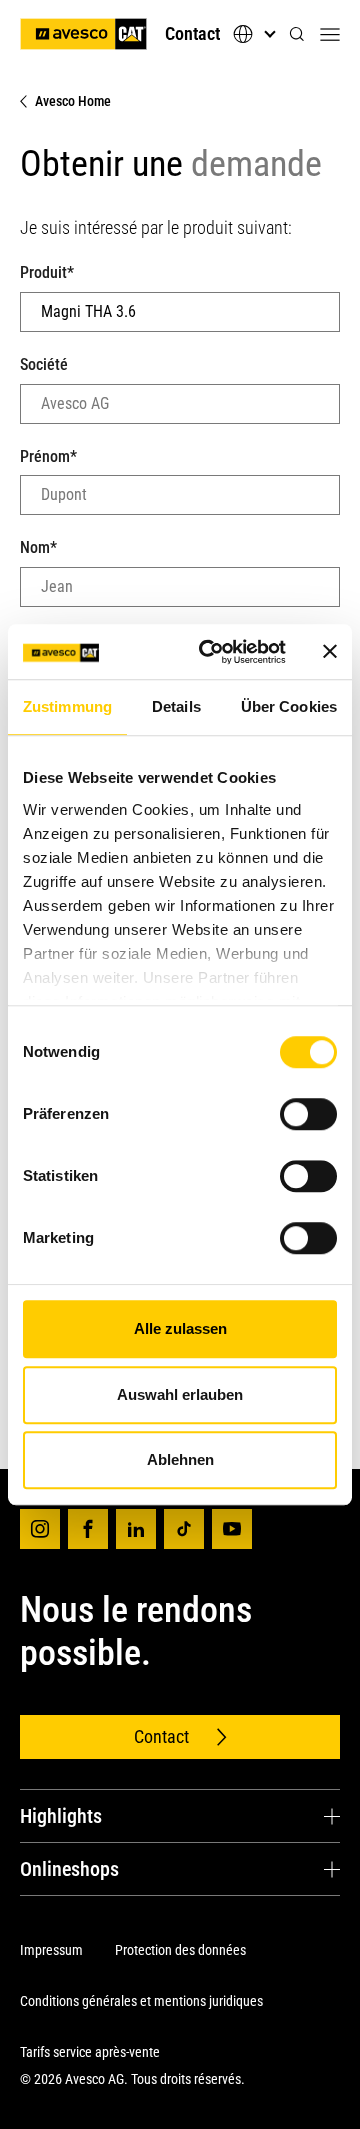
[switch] (308, 1114)
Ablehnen (180, 1459)
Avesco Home (73, 101)
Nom (38, 547)
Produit (47, 272)
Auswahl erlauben (180, 1394)
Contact (192, 33)
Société (44, 364)
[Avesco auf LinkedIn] (136, 1529)
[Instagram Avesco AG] (40, 1529)
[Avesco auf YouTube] (232, 1529)
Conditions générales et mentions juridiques (141, 2001)
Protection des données (180, 1950)
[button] (297, 34)
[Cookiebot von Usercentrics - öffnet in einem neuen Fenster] (211, 652)
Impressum (51, 1950)
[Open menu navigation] (330, 34)
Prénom (48, 456)
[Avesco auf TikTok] (184, 1529)
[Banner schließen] (330, 652)
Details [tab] (176, 706)
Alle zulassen (180, 1328)
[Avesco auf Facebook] (88, 1529)
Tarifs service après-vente (90, 2052)
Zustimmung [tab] (67, 706)
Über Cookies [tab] (289, 706)
